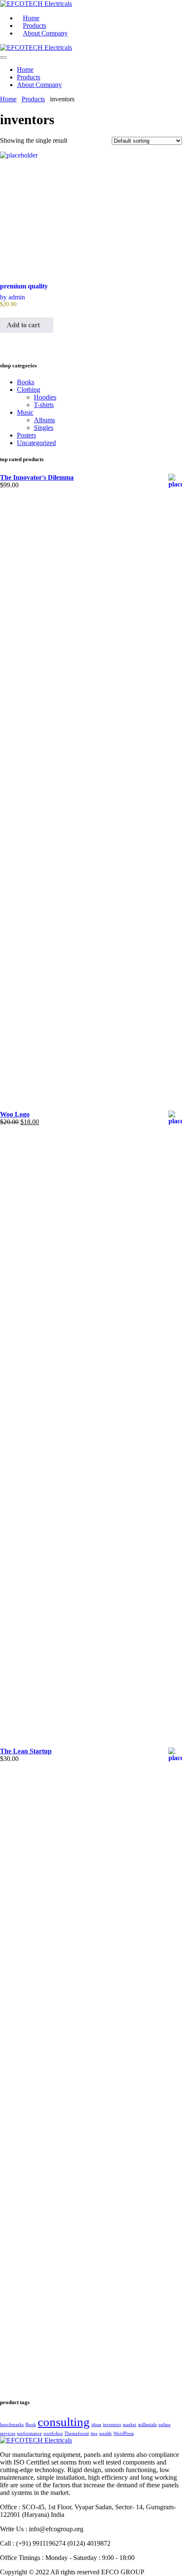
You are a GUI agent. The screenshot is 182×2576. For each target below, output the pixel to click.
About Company (45, 33)
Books (26, 382)
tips (94, 2433)
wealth (105, 2433)
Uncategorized (36, 443)
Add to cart (24, 325)
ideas (96, 2425)
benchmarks (12, 2425)
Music (25, 412)
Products (29, 77)
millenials (147, 2425)
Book (31, 2425)
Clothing (29, 390)
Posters (26, 435)
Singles (44, 428)
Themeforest (77, 2433)
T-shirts (44, 405)
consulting (64, 2422)
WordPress (124, 2433)
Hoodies (45, 397)
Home (25, 69)
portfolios (53, 2433)
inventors (112, 2425)
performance (29, 2433)
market (130, 2425)
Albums (44, 420)
